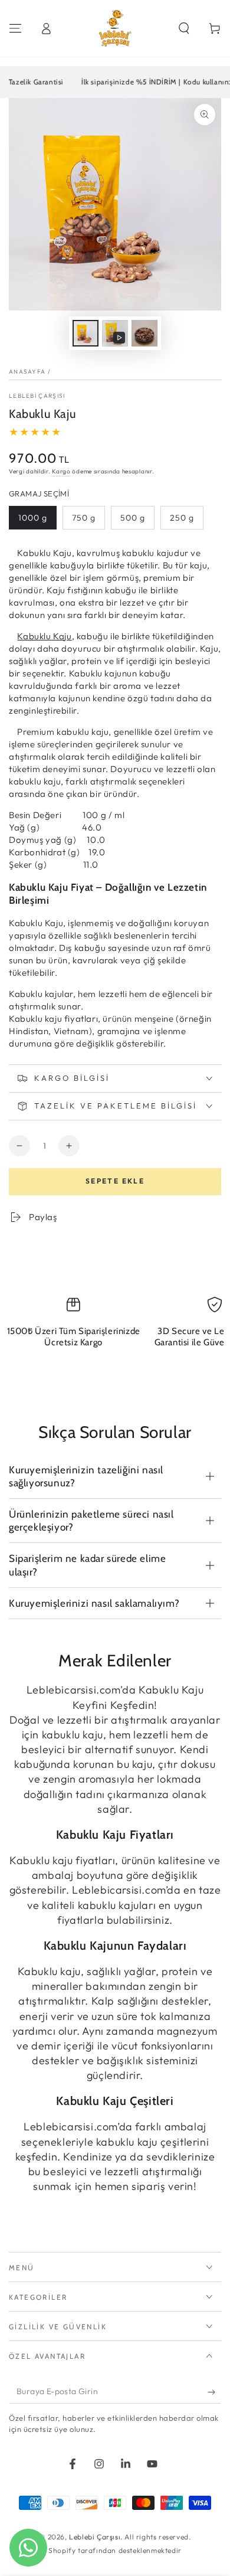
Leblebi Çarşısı (37, 396)
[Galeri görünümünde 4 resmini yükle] (144, 333)
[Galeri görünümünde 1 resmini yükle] (86, 333)
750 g (84, 518)
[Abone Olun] (214, 2392)
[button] (184, 28)
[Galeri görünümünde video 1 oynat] (115, 333)
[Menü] (15, 28)
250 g (182, 518)
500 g (133, 518)
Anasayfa (27, 372)
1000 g (33, 518)
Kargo (61, 471)
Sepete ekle (115, 1181)
